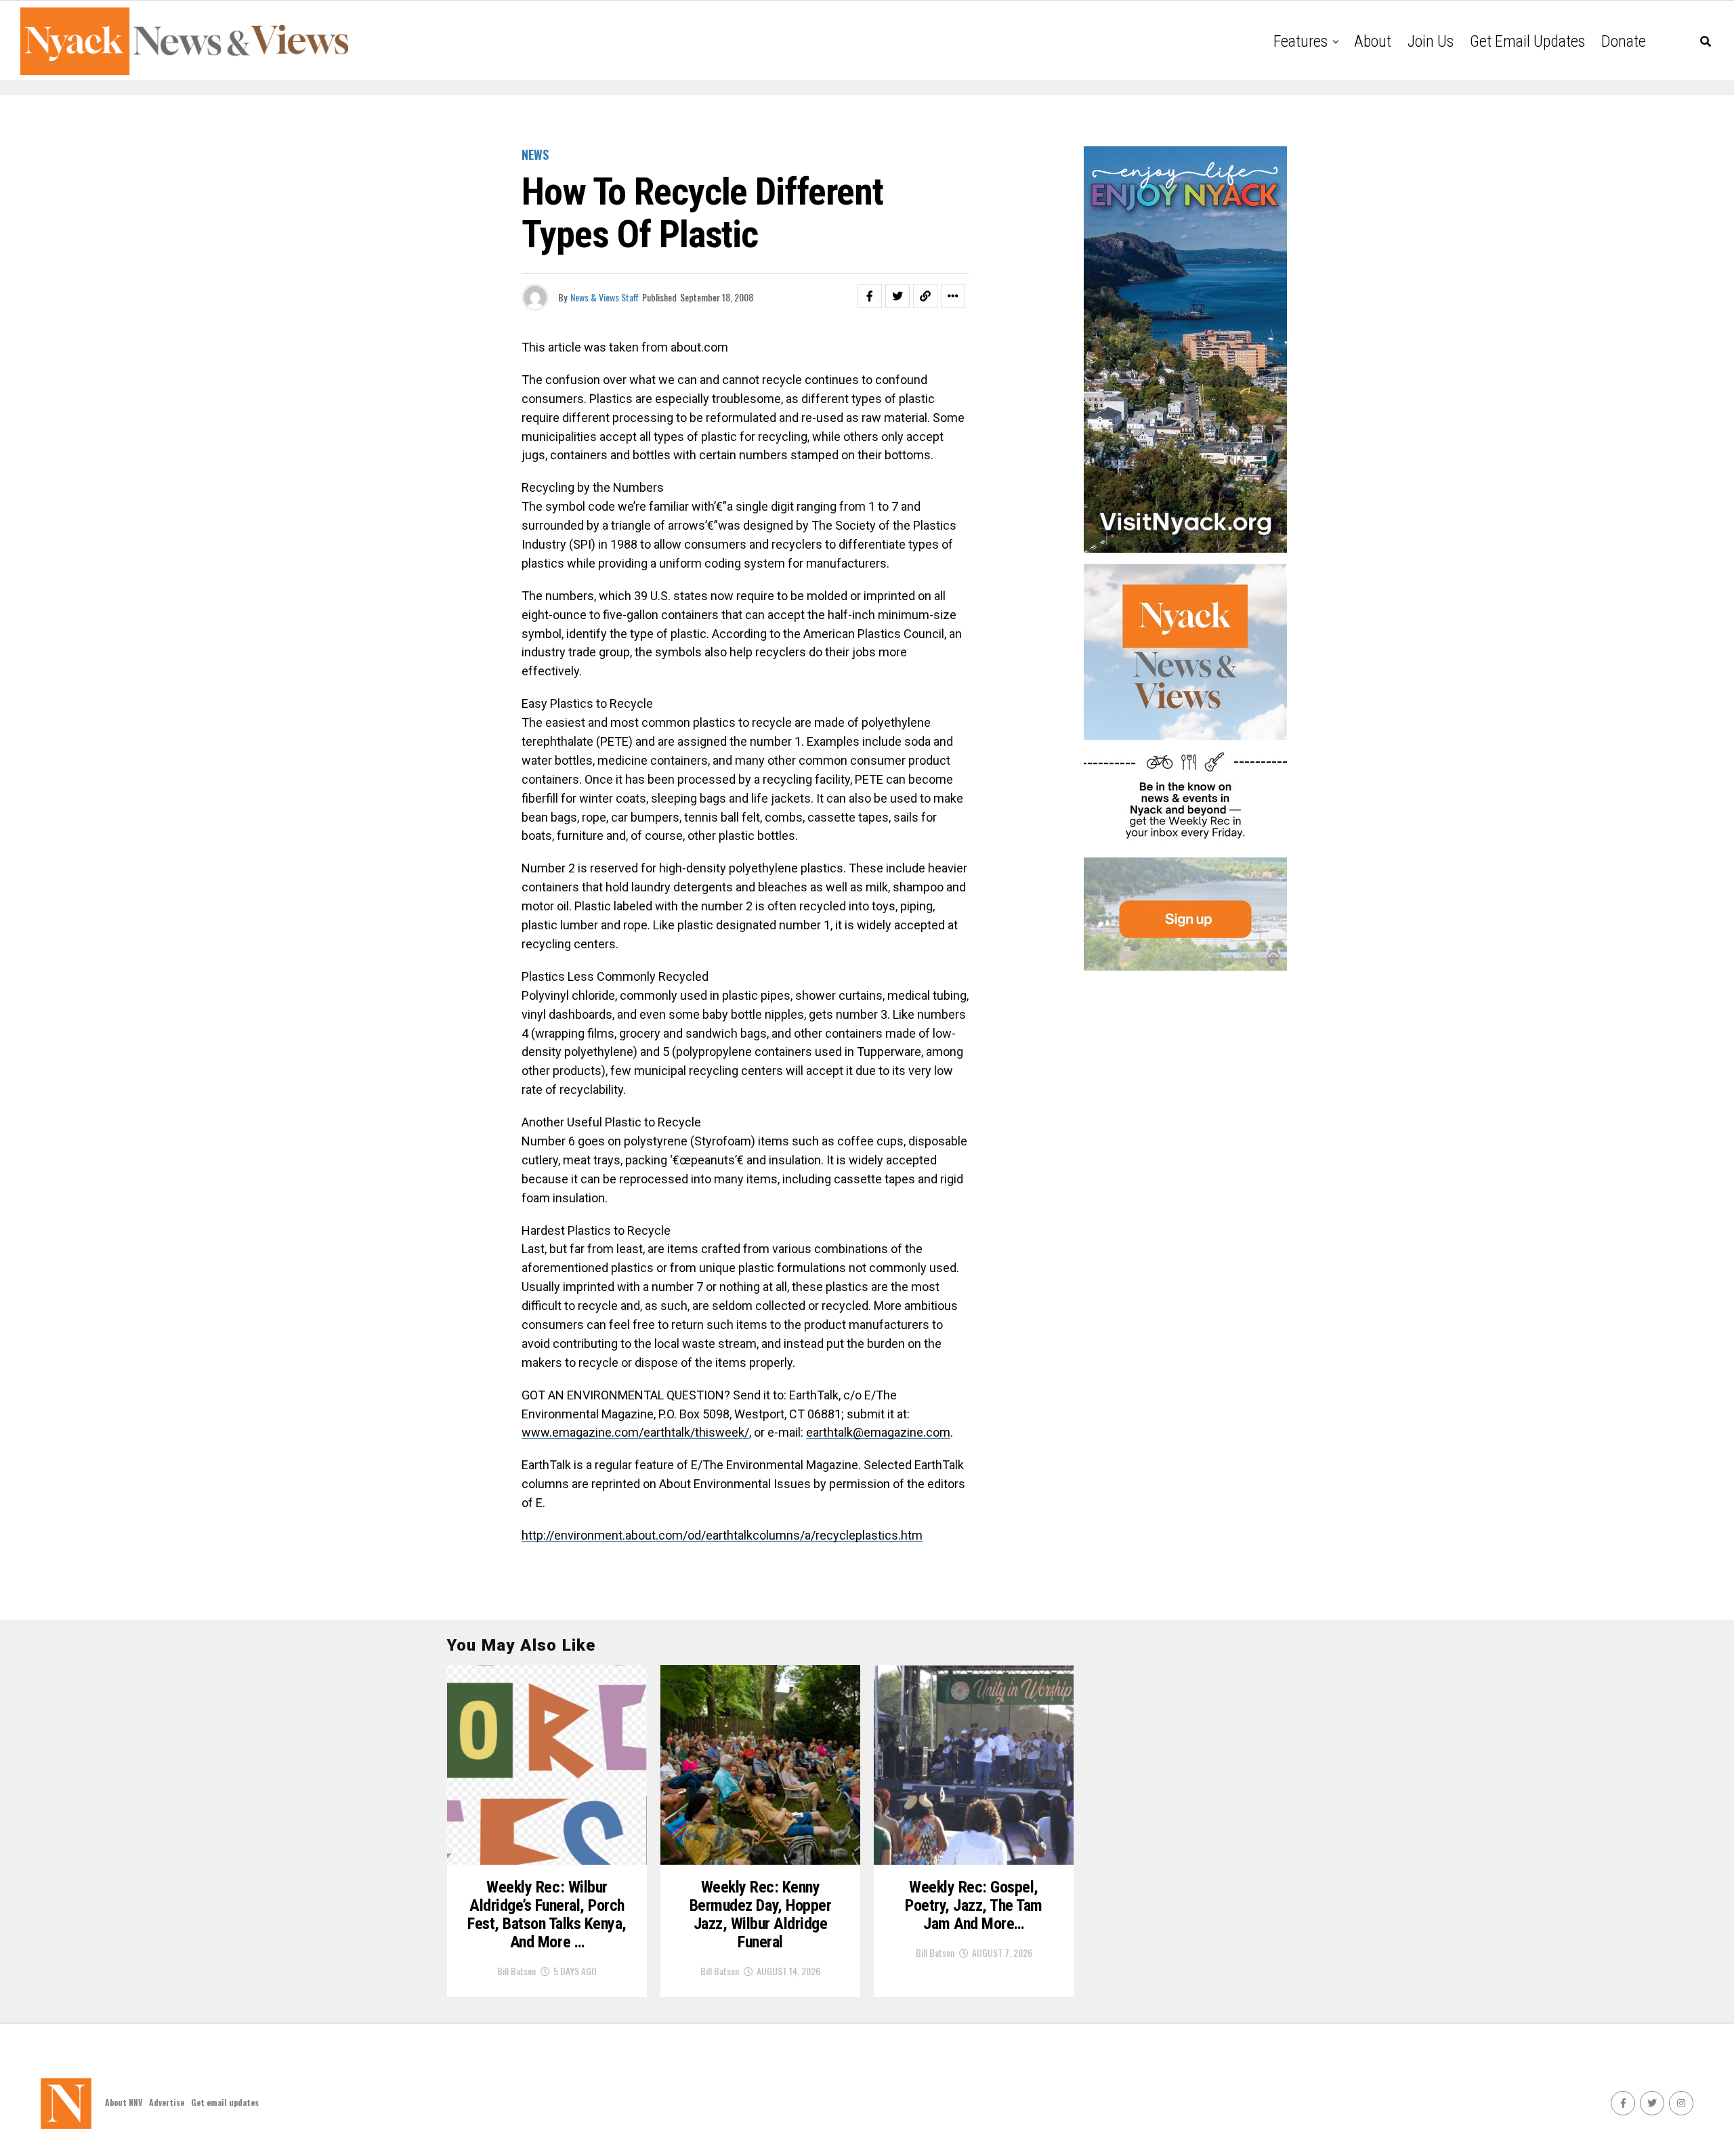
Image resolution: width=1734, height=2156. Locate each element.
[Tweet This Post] (897, 296)
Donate (1624, 41)
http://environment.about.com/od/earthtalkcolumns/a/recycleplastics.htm (722, 1535)
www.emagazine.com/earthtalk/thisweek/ (635, 1432)
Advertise (167, 2102)
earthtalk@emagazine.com (878, 1432)
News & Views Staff (605, 297)
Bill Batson (516, 1971)
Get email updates (1527, 41)
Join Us (1431, 41)
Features (1300, 41)
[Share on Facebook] (870, 296)
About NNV (124, 2102)
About (1373, 41)
